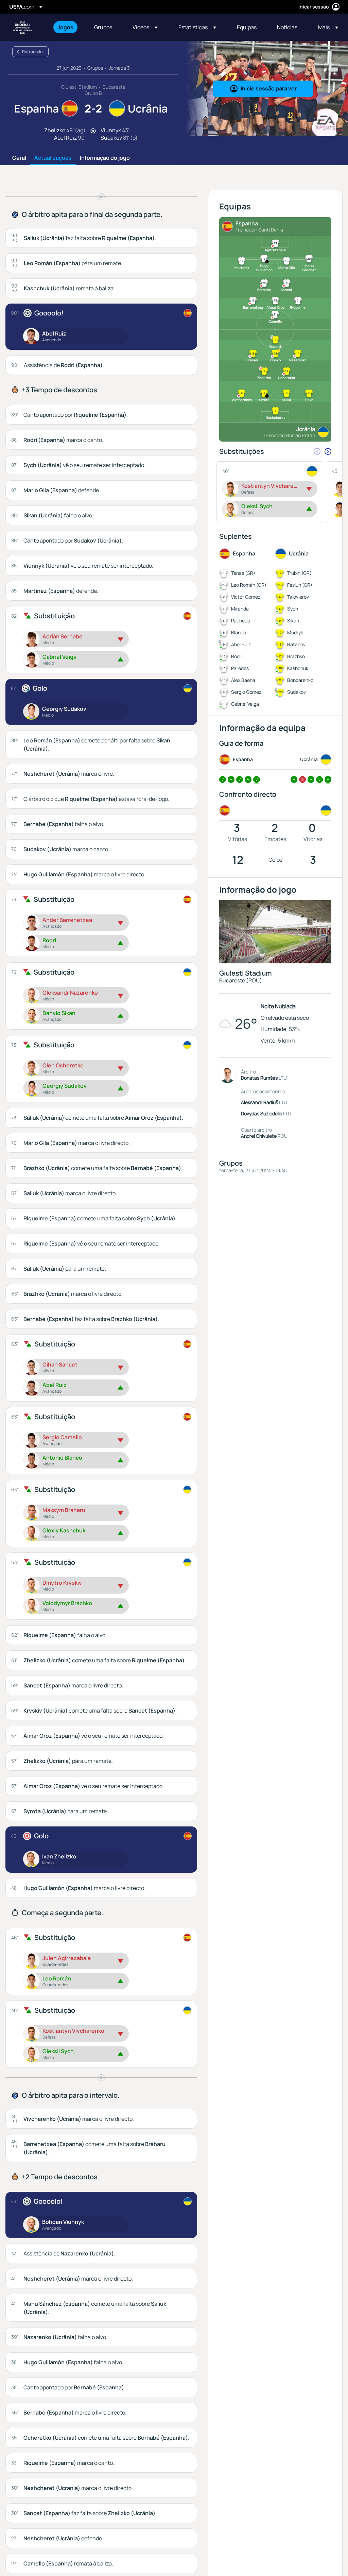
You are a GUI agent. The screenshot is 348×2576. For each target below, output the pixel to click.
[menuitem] (67, 27)
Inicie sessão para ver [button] (269, 88)
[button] (145, 27)
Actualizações (53, 158)
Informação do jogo (105, 158)
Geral (19, 158)
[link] (65, 27)
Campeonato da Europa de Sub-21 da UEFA (22, 27)
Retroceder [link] (33, 51)
